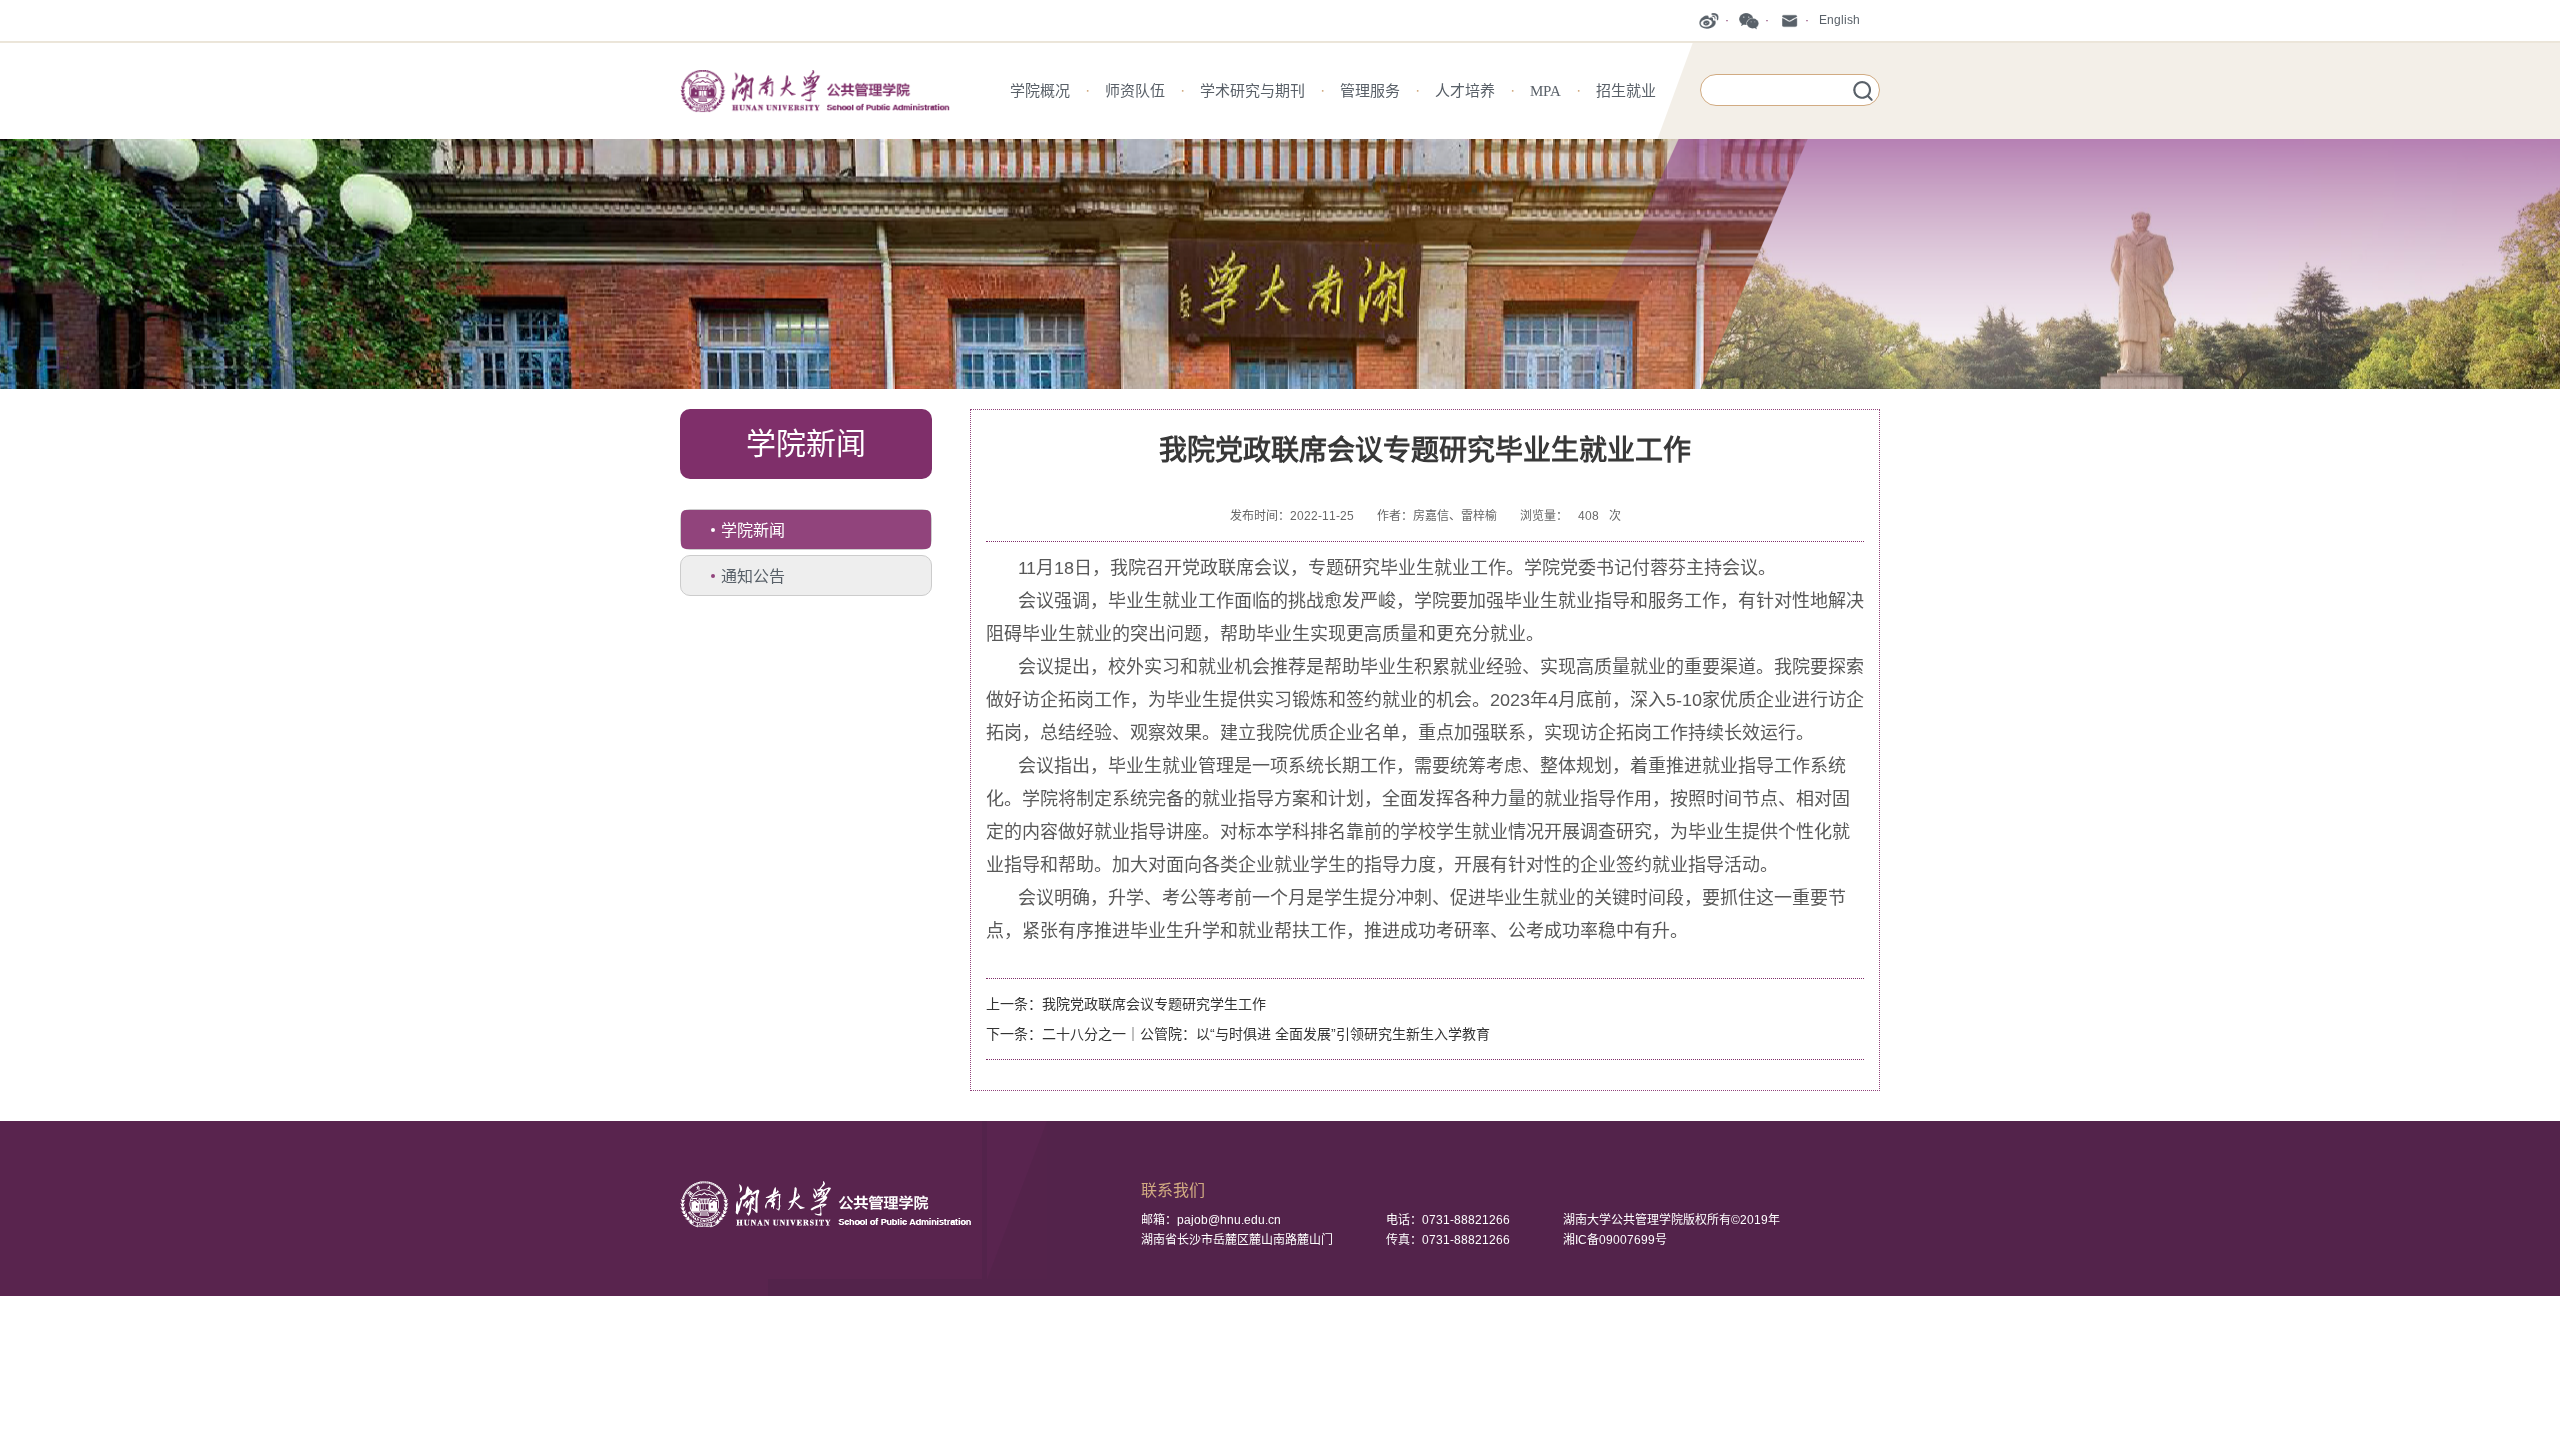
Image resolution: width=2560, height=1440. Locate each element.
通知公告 (753, 576)
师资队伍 (1135, 91)
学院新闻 (753, 530)
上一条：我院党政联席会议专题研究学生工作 (1126, 1004)
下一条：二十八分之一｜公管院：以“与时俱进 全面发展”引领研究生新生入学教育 (1238, 1034)
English (1839, 20)
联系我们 (1173, 1190)
